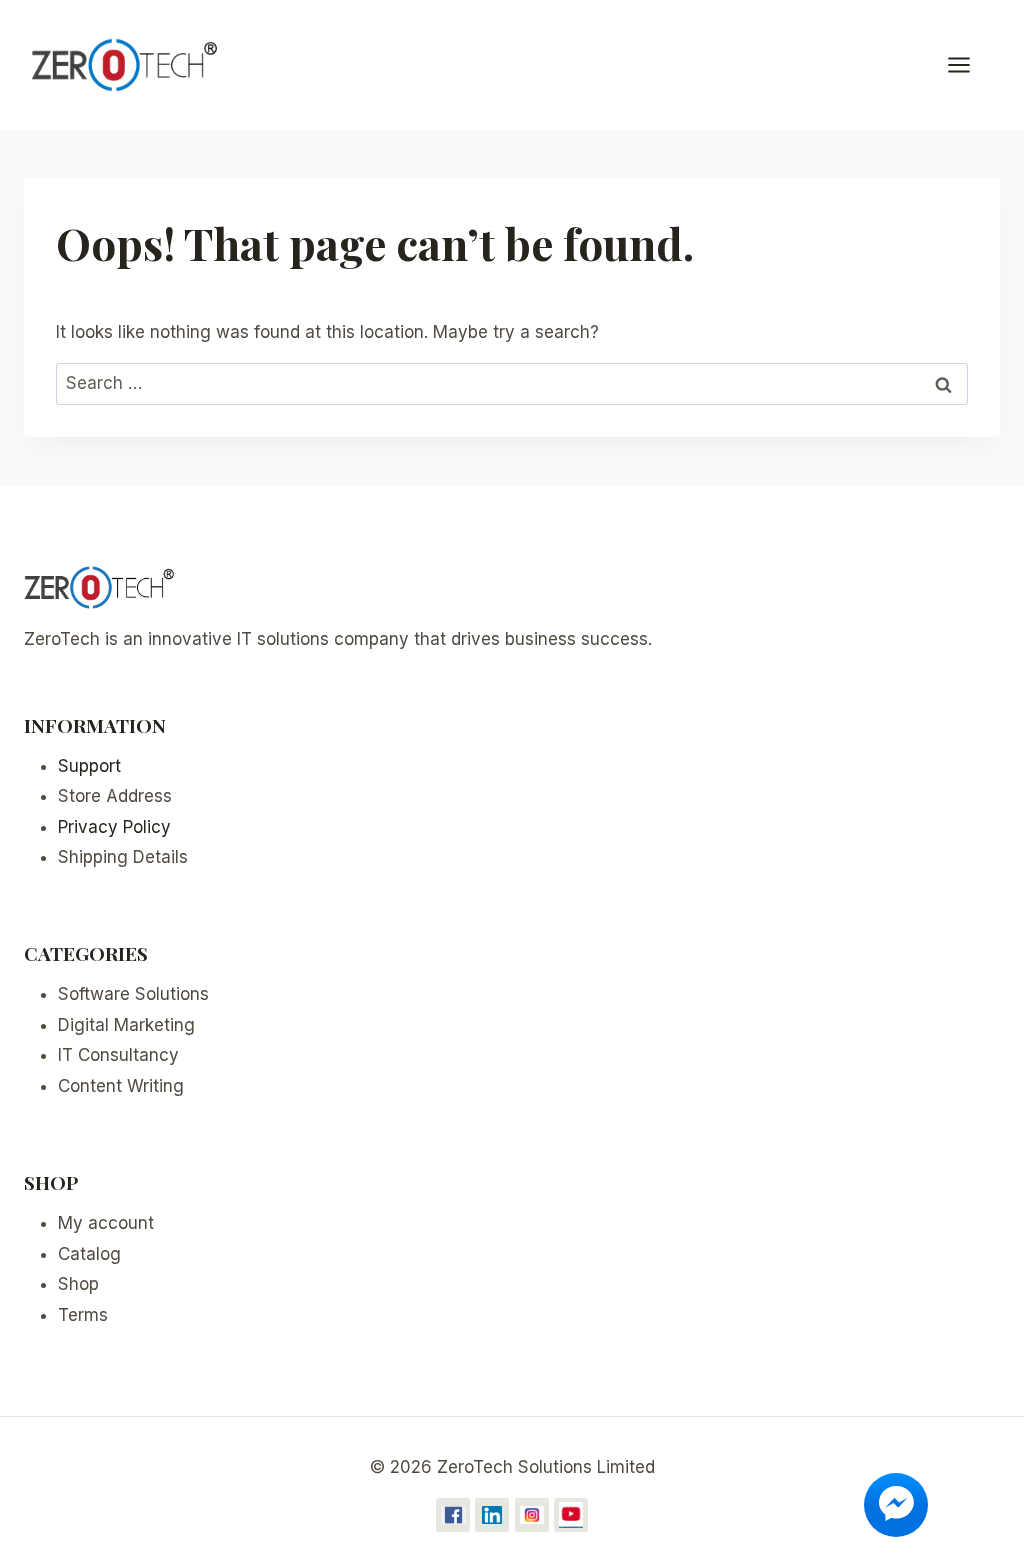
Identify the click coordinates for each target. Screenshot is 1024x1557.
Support (89, 766)
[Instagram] (532, 1515)
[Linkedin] (492, 1515)
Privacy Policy (114, 827)
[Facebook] (453, 1515)
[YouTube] (571, 1515)
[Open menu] (969, 64)
